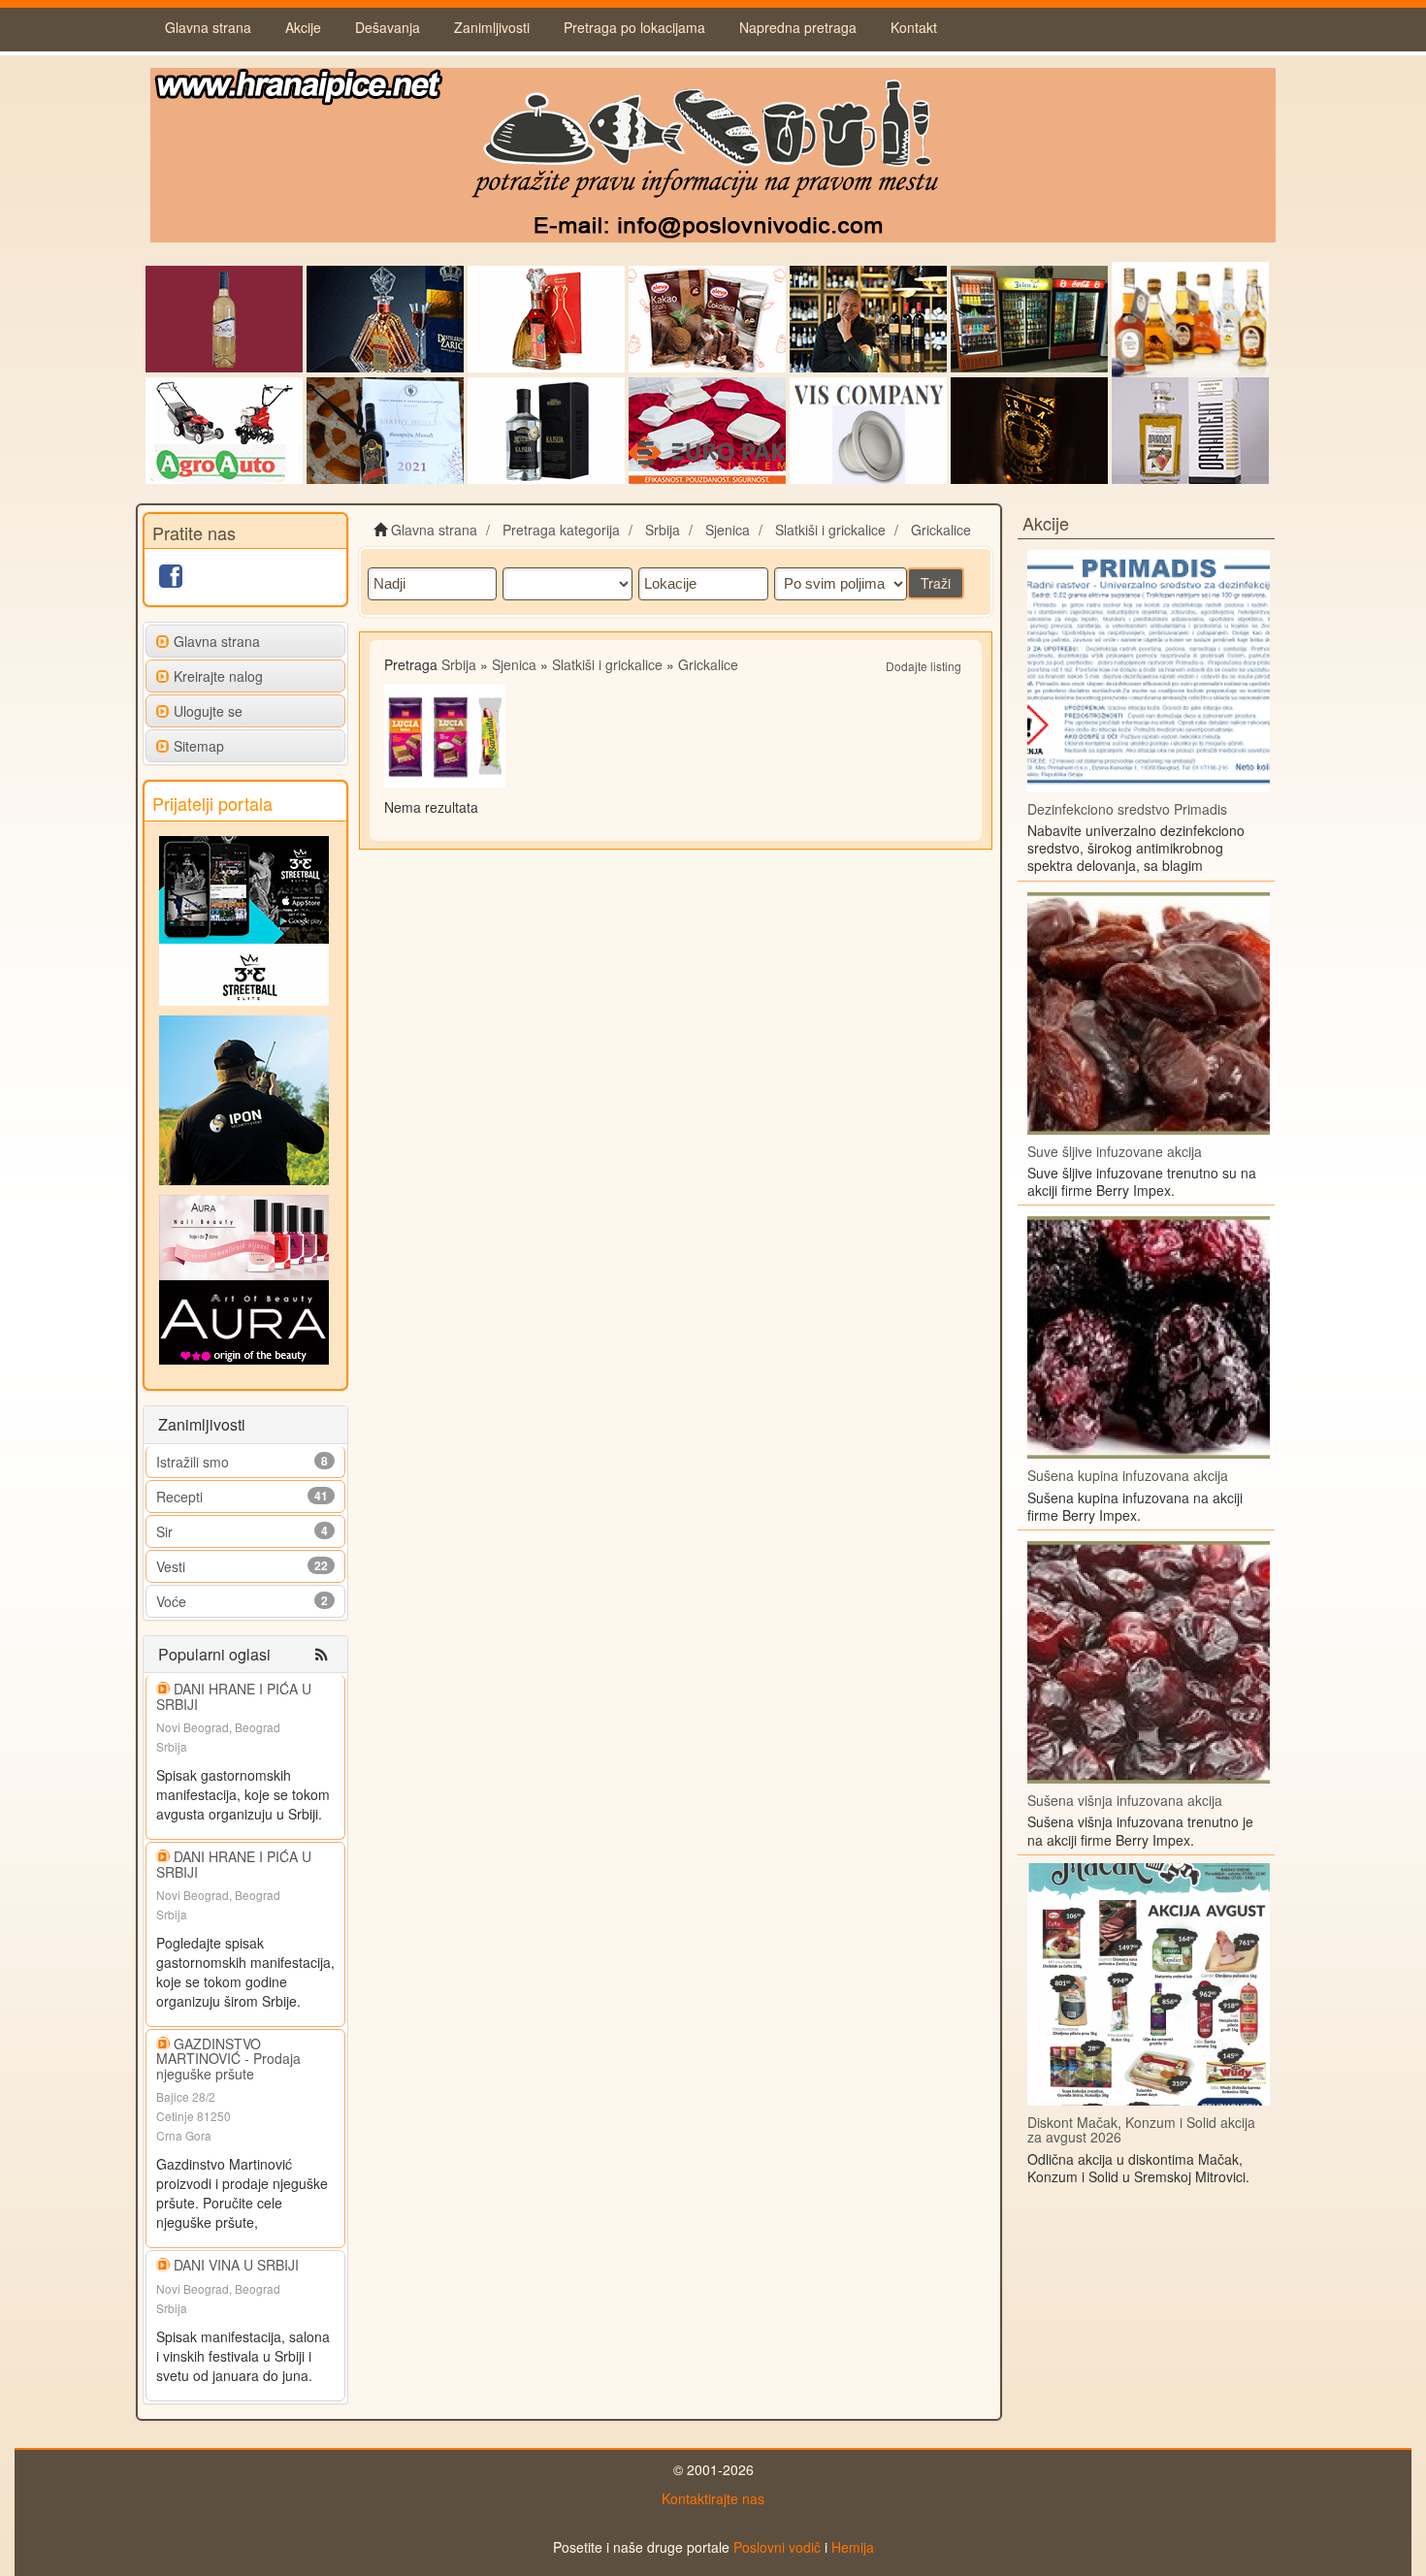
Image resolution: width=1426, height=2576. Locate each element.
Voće (171, 1601)
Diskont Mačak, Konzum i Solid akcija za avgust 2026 (1141, 2129)
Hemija (853, 2547)
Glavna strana (208, 27)
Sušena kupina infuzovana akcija (1128, 1475)
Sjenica (514, 664)
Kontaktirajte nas (713, 2498)
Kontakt (914, 27)
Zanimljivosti (492, 27)
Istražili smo (193, 1462)
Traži (936, 583)
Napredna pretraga (798, 27)
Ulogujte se (208, 711)
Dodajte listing (924, 666)
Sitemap (199, 746)
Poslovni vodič (777, 2547)
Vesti (171, 1566)
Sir (164, 1531)
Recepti (179, 1497)
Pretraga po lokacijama (634, 27)
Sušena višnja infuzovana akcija (1125, 1800)
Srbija (459, 664)
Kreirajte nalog (218, 676)
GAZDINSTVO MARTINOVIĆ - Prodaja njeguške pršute (228, 2059)
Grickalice (708, 664)
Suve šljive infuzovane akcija (1115, 1151)
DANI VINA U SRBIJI (236, 2265)
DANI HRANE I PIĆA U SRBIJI (234, 1696)
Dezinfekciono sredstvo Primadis (1127, 809)
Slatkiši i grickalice (607, 664)
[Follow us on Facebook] (171, 580)
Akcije (303, 27)
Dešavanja (388, 27)
